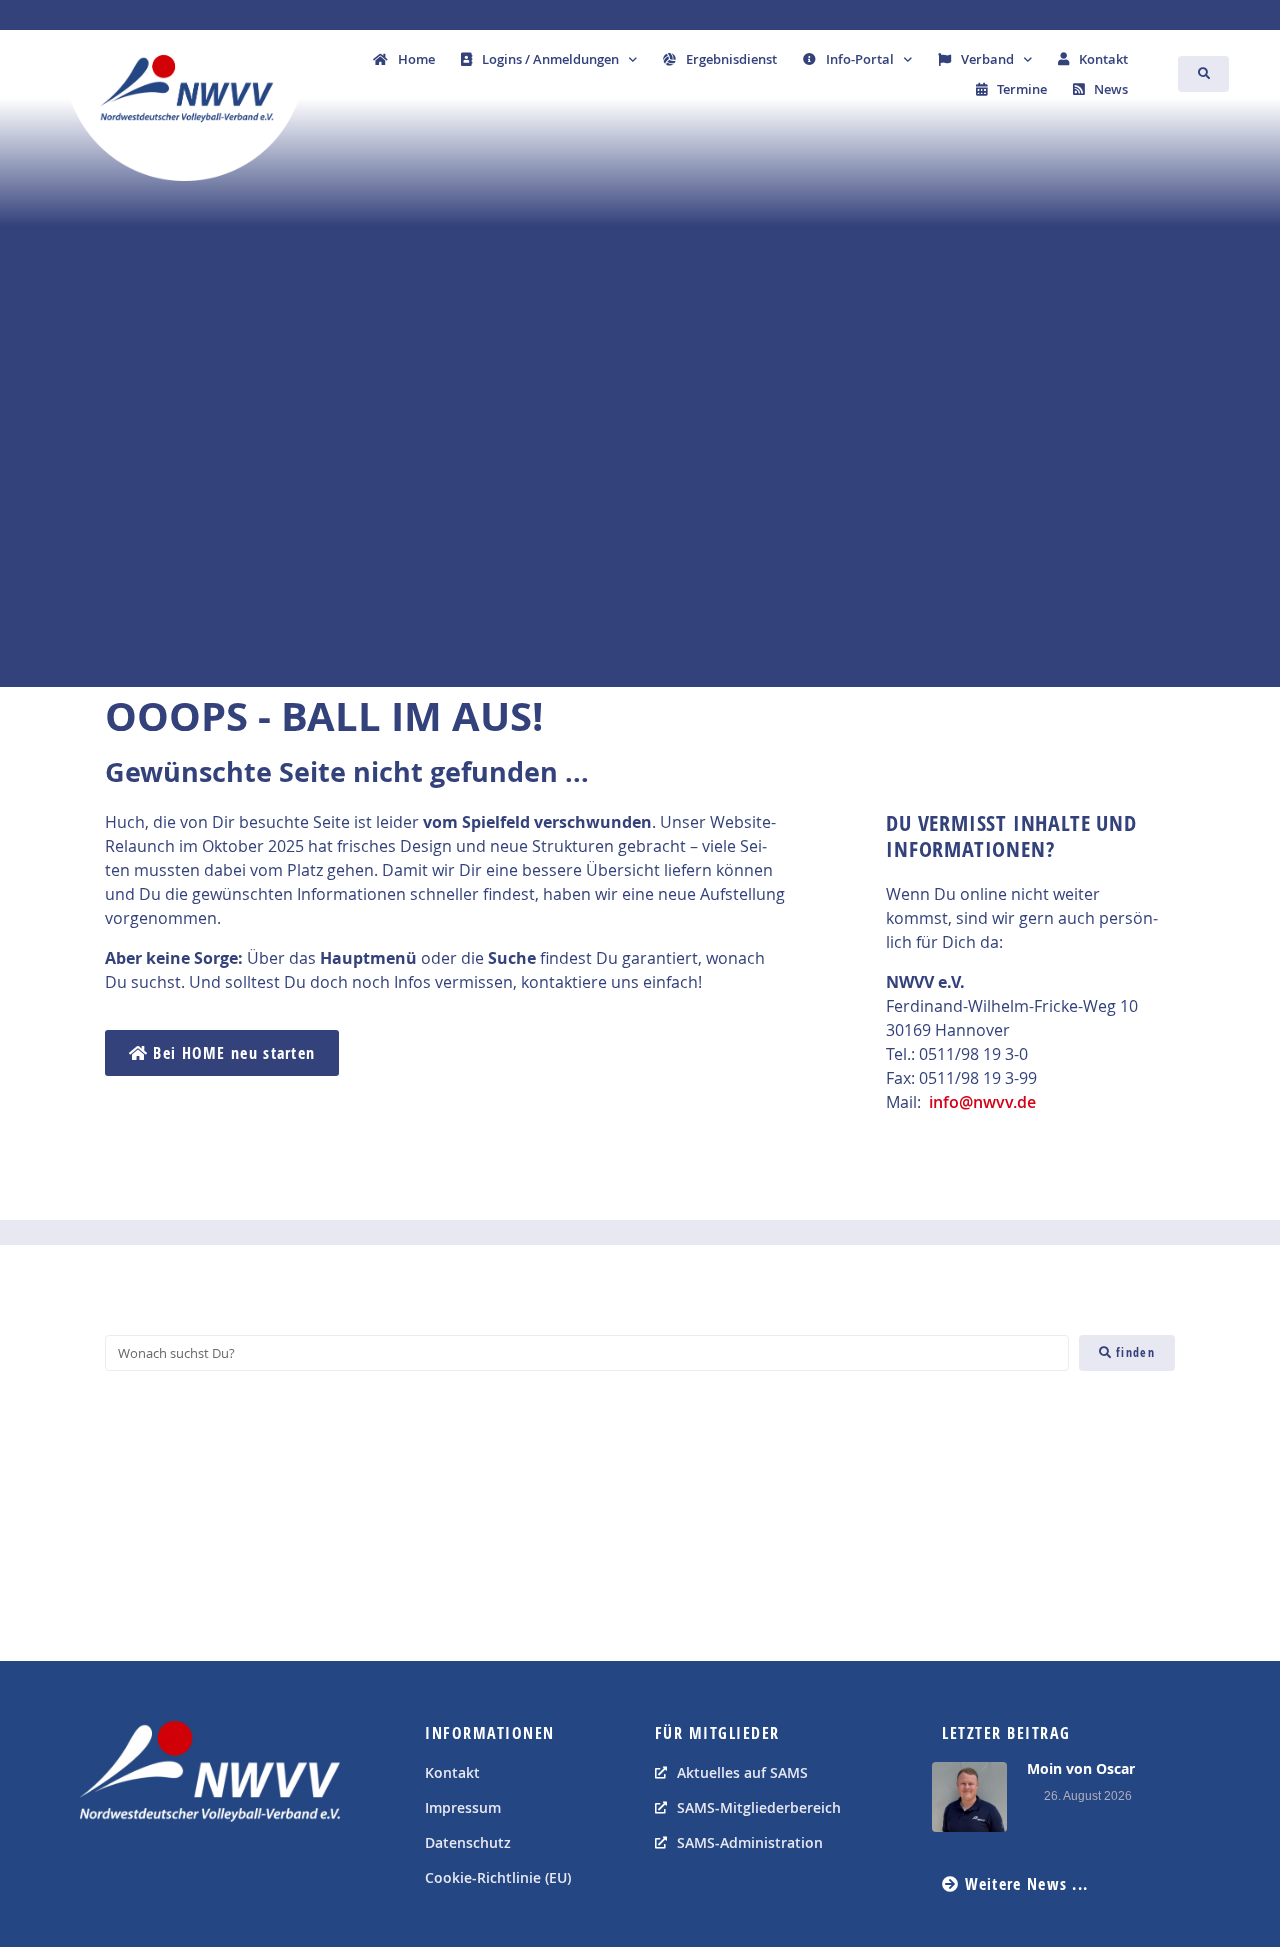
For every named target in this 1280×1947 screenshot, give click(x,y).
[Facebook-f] (100, 1872)
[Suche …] (1204, 74)
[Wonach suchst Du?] (587, 1353)
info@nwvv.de (982, 1102)
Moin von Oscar (1081, 1768)
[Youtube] (145, 1872)
